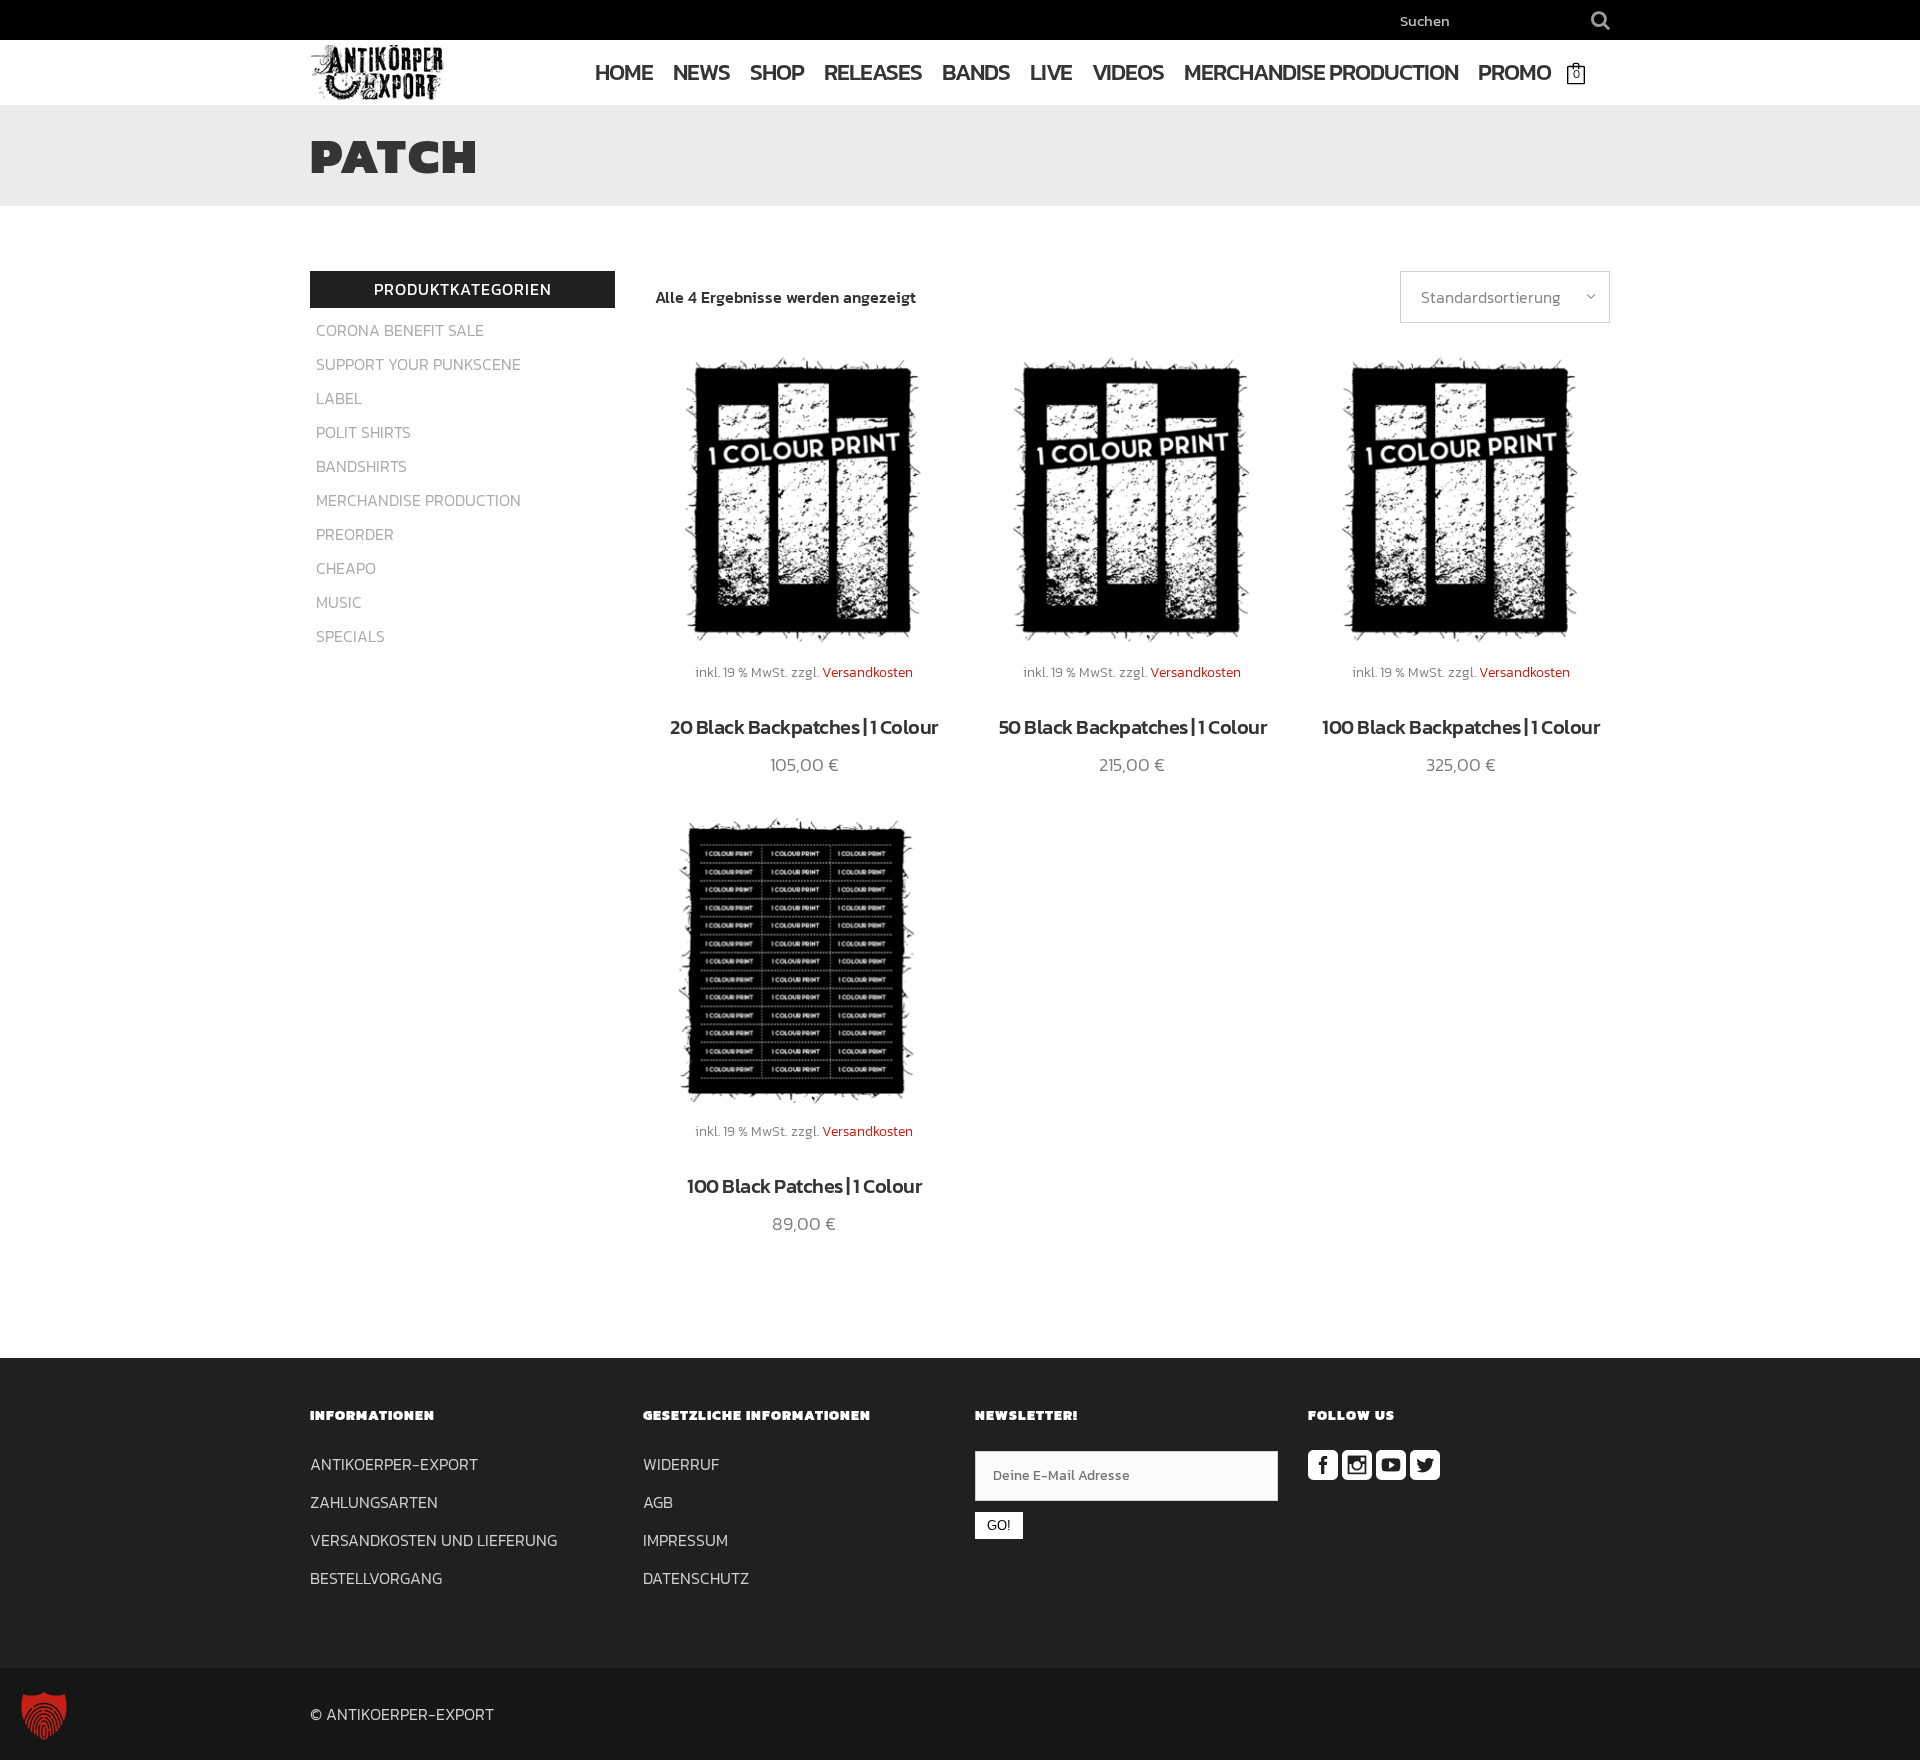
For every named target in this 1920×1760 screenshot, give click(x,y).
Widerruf (681, 1464)
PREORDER (355, 534)
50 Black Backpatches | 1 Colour (1133, 727)
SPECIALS (350, 636)
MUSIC (339, 602)
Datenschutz (696, 1578)
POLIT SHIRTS (363, 432)
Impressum (685, 1540)
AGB (658, 1502)
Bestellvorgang (376, 1578)
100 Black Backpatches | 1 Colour (1460, 727)
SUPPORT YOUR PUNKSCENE (418, 364)
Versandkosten (867, 672)
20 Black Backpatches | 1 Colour (804, 727)
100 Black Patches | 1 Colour (804, 1186)
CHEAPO (346, 568)
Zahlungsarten (374, 1502)
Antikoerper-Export (394, 1464)
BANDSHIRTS (361, 466)
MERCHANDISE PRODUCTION (418, 500)
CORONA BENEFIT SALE (400, 330)
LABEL (339, 398)
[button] (44, 1716)
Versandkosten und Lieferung (433, 1540)
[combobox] (1505, 297)
